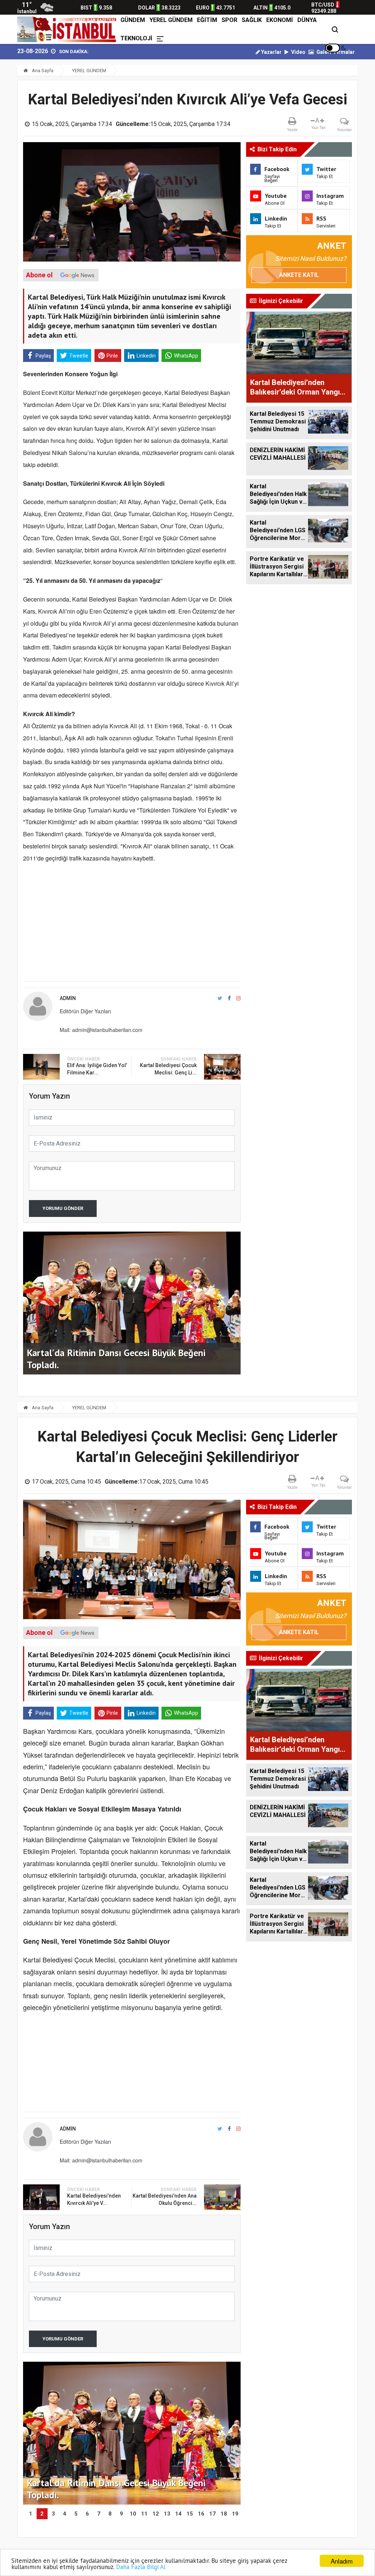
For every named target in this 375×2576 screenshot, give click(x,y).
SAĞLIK (252, 20)
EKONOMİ (280, 20)
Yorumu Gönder (63, 1208)
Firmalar (344, 52)
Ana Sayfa (42, 71)
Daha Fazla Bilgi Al (141, 2567)
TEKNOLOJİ (136, 38)
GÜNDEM (133, 20)
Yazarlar (271, 52)
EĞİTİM (207, 20)
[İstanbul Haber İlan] (68, 29)
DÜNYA (307, 20)
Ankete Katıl (299, 275)
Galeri (323, 52)
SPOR (229, 20)
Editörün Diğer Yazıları (85, 1011)
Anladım (342, 2561)
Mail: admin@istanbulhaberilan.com (101, 1030)
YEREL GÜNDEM (171, 20)
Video (298, 52)
